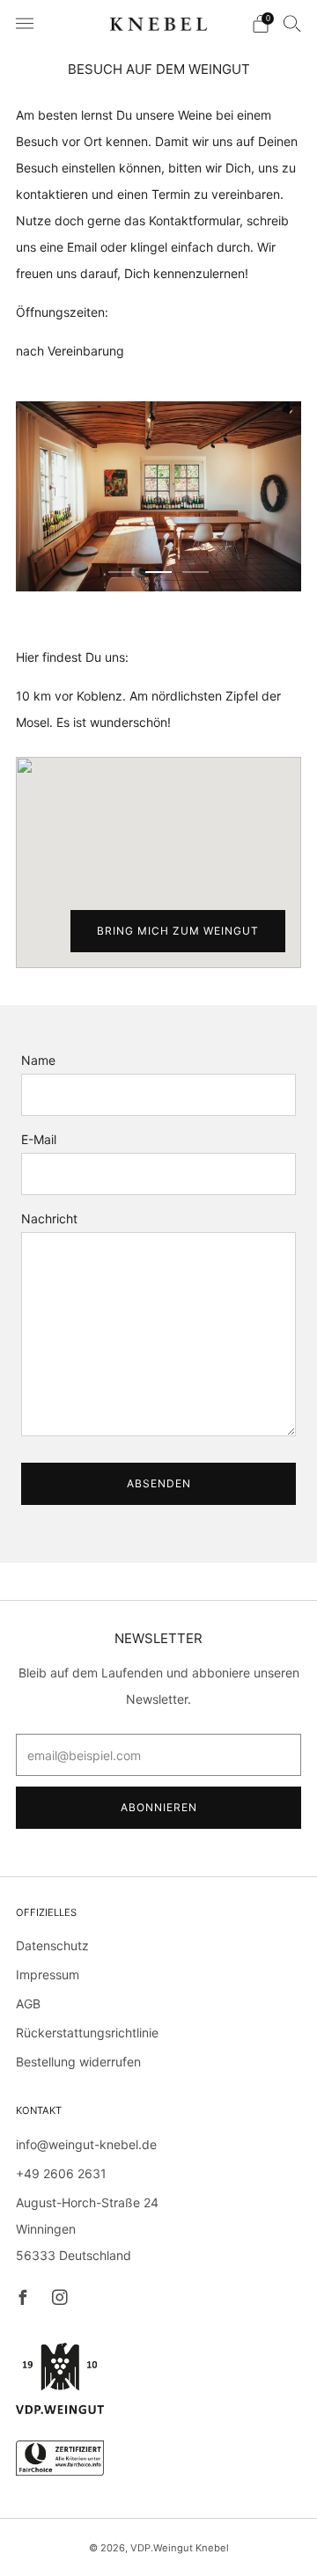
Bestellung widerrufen (78, 2062)
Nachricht (49, 1218)
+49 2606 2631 (61, 2173)
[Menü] (25, 24)
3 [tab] (195, 572)
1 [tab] (122, 572)
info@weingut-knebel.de (86, 2144)
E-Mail (39, 1139)
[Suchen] (292, 23)
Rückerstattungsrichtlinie (87, 2033)
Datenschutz (52, 1945)
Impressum (48, 1974)
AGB (28, 2004)
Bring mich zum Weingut (178, 931)
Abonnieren (159, 1807)
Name (38, 1060)
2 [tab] (158, 572)
